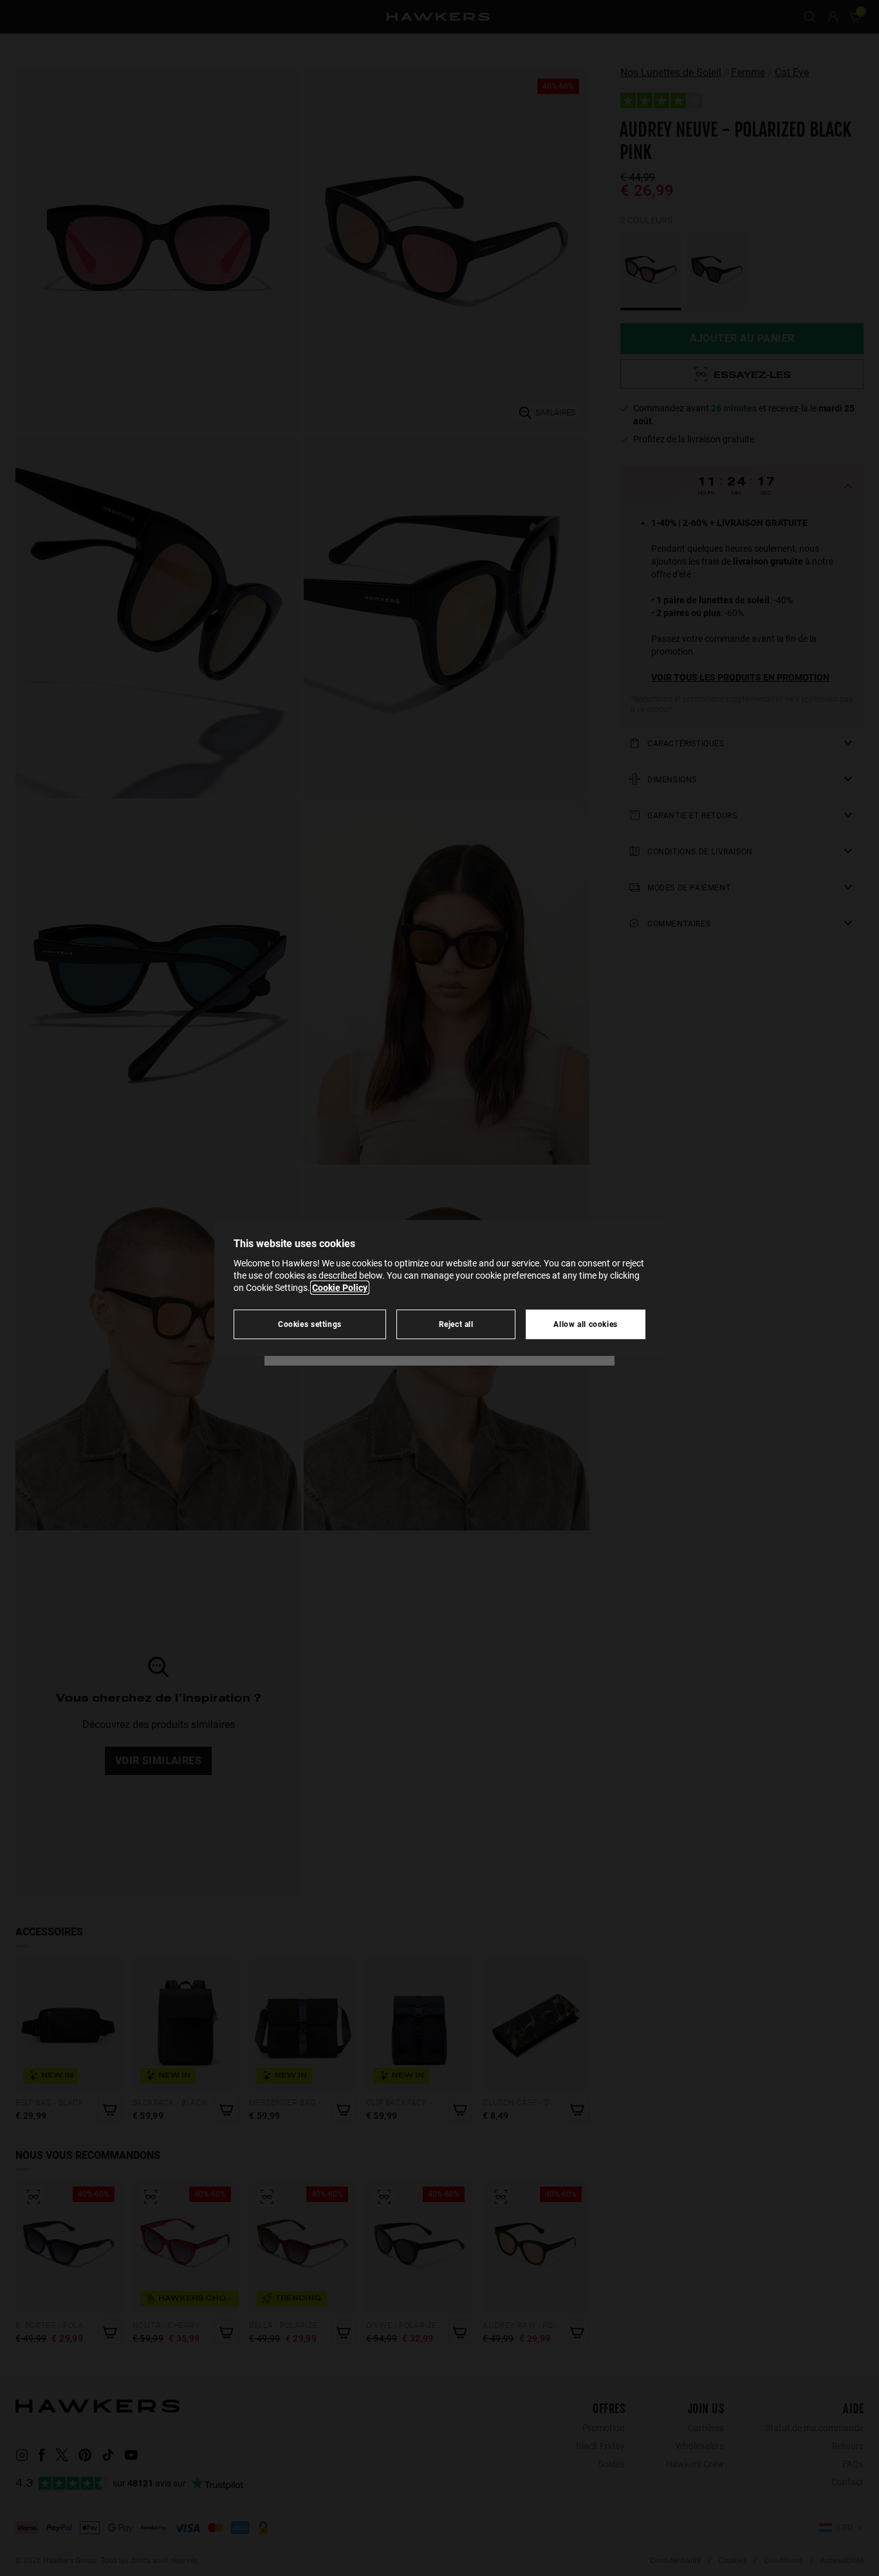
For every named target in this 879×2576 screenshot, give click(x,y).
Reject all (456, 1324)
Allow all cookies (586, 1324)
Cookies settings (310, 1324)
